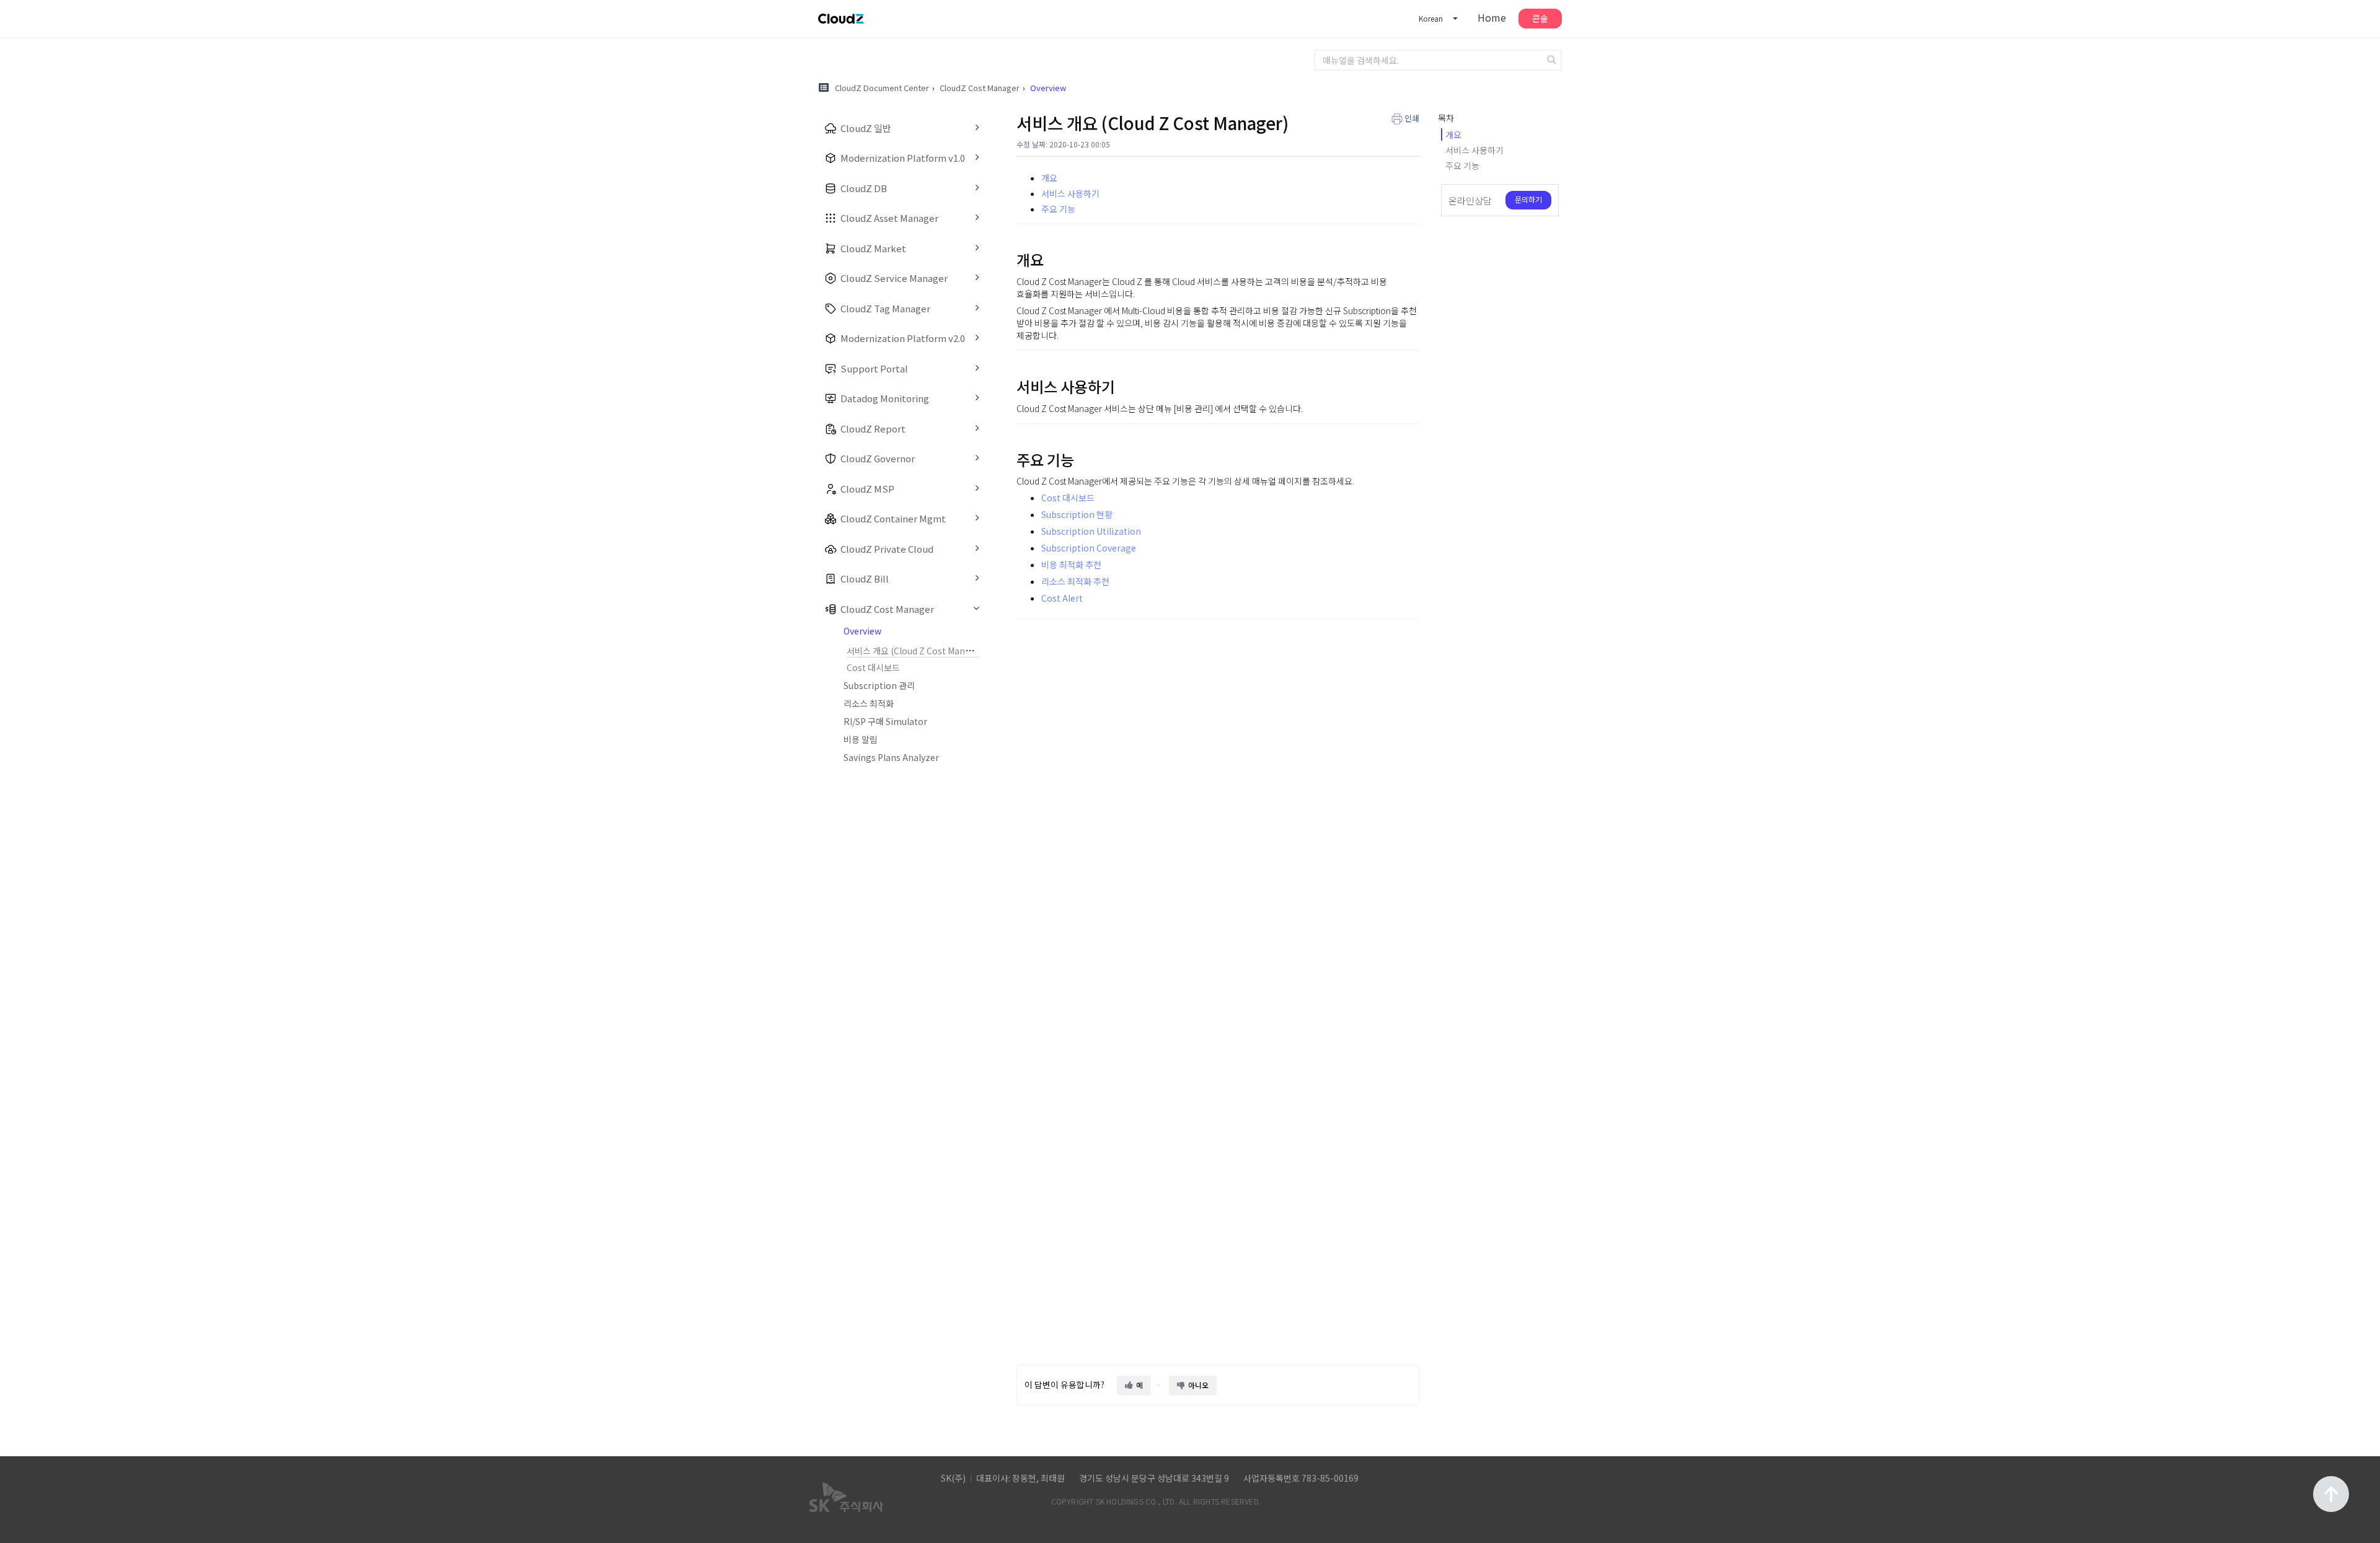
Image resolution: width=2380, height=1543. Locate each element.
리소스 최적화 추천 (1075, 581)
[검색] (1553, 60)
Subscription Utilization (1091, 531)
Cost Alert (1062, 598)
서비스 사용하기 (1070, 193)
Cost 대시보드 (873, 667)
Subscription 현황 (1077, 514)
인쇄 (1412, 118)
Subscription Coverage (1089, 548)
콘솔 (1540, 18)
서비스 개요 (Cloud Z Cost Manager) (917, 651)
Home (1492, 17)
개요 (1049, 178)
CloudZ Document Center (882, 88)
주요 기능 (1058, 209)
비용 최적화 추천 (1071, 565)
